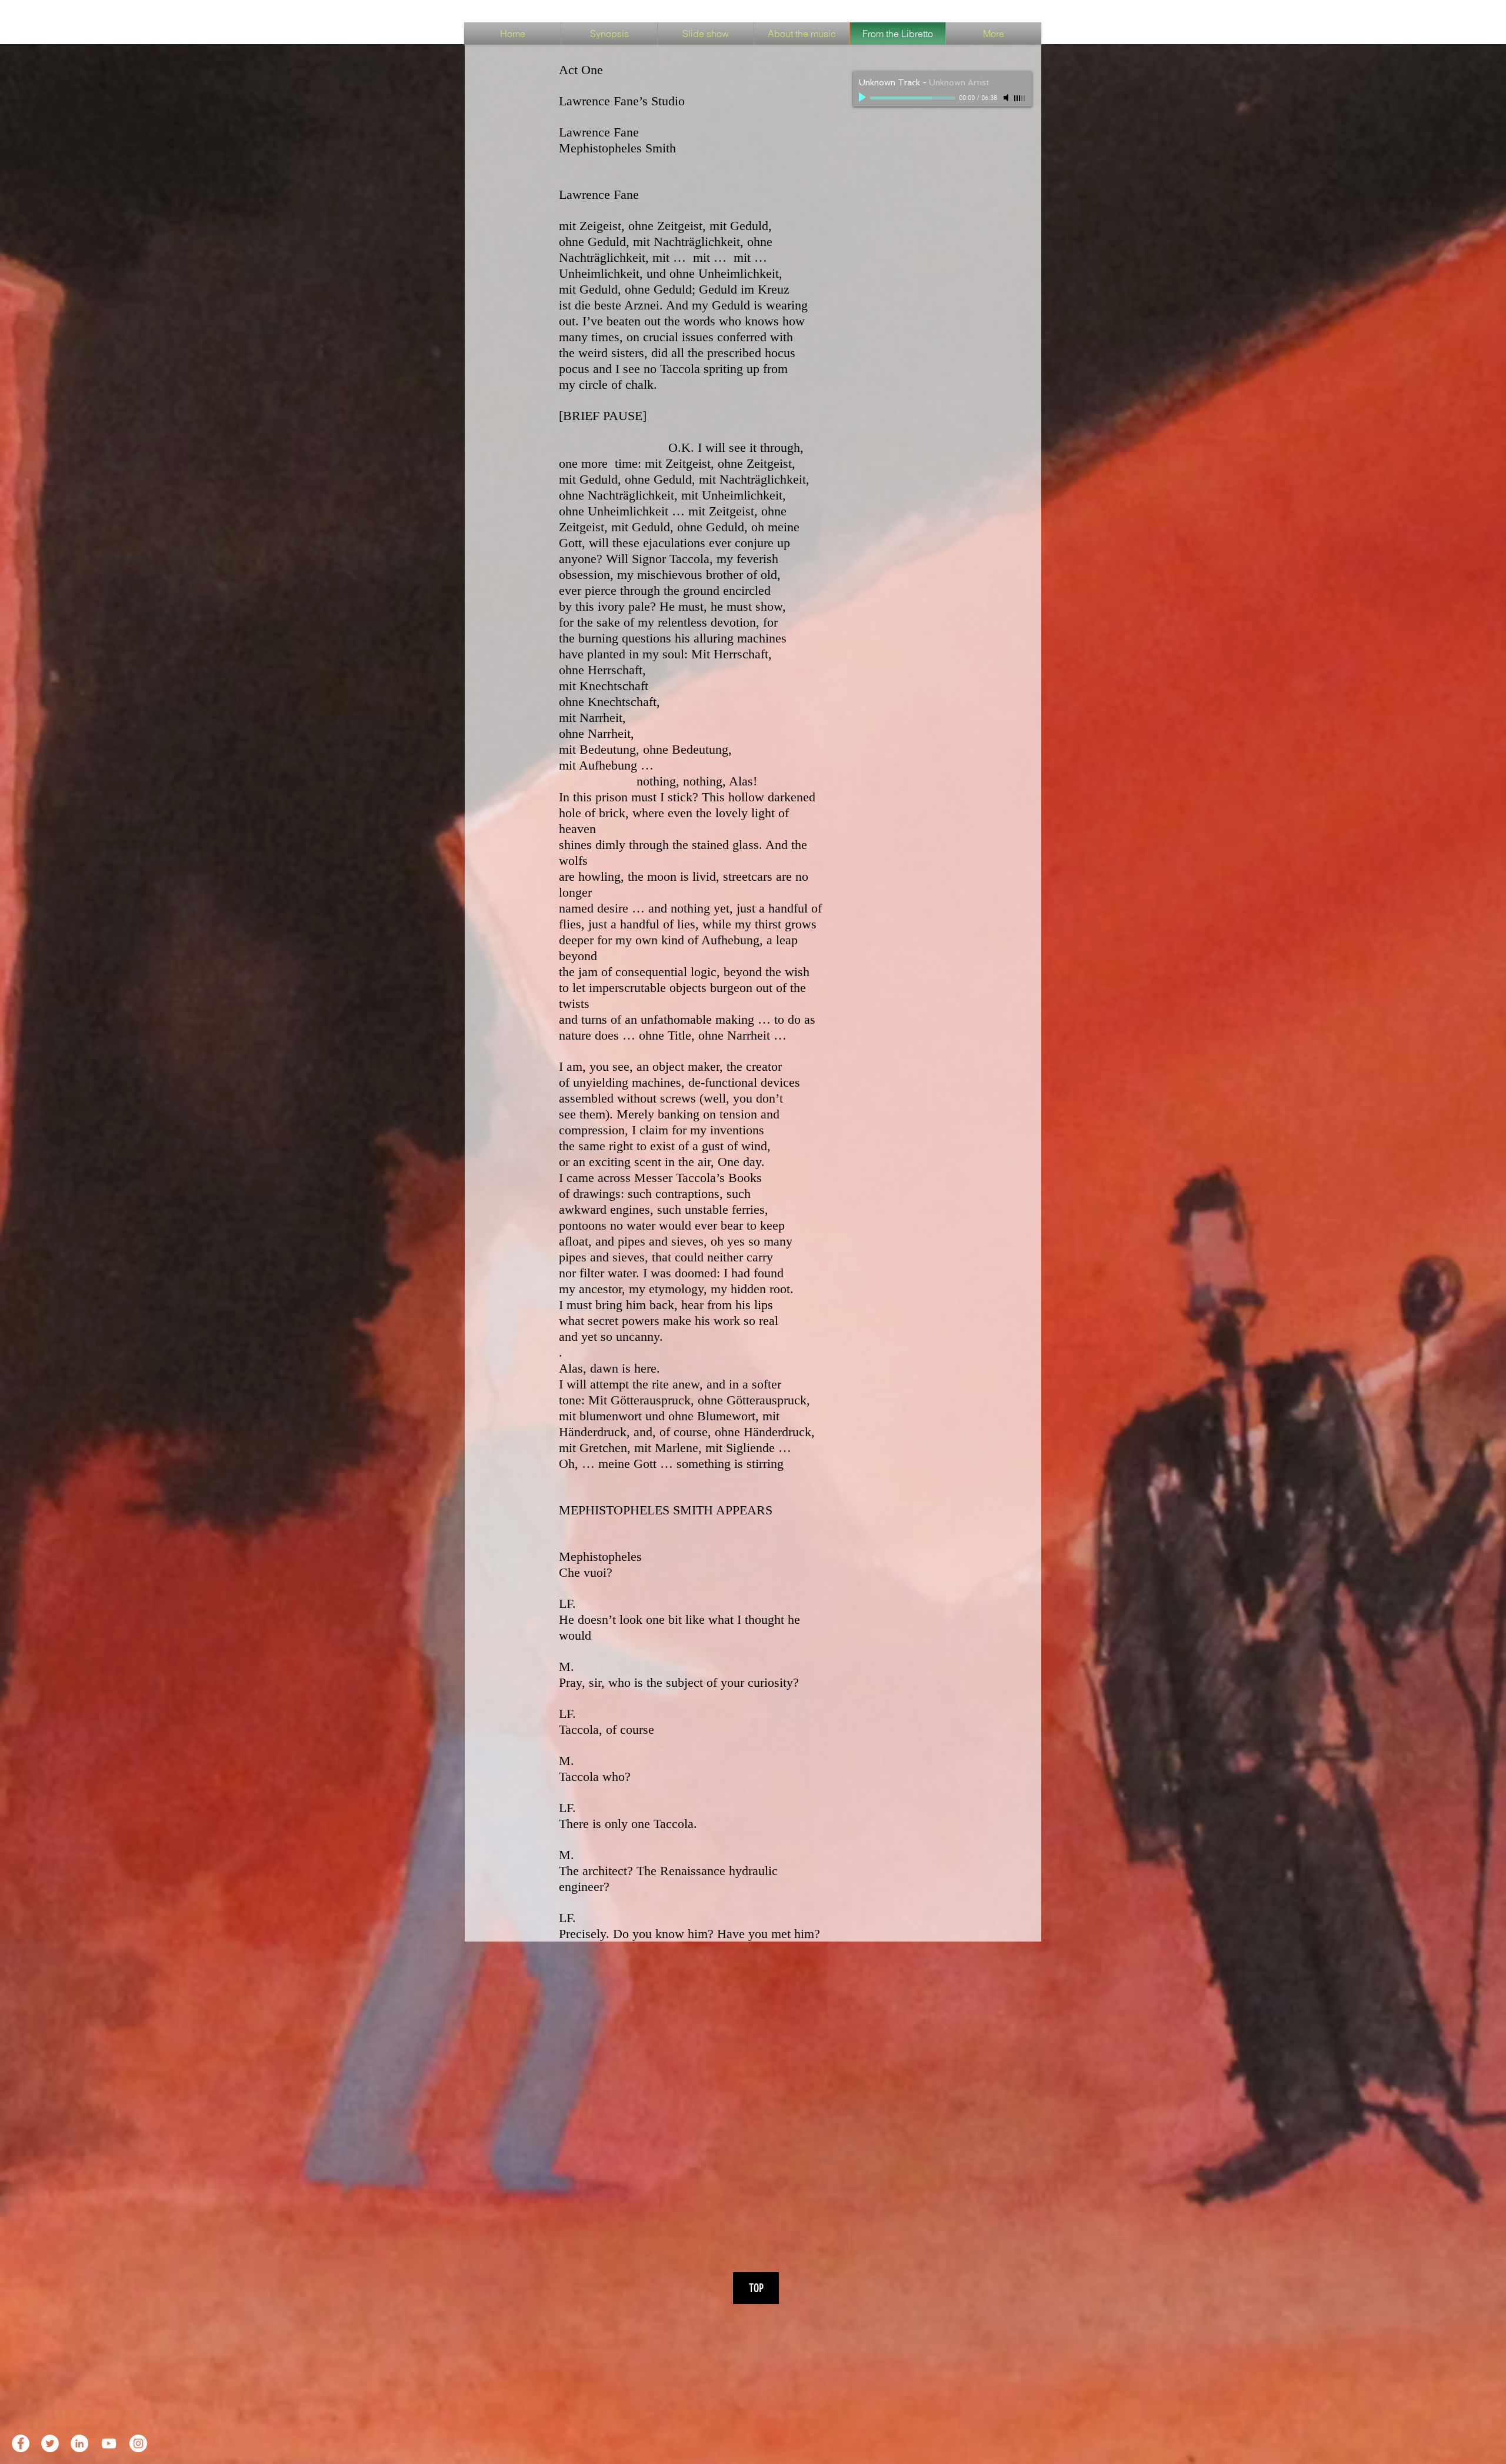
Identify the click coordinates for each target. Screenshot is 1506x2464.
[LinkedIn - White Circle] (79, 2443)
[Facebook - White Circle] (21, 2443)
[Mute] (1007, 98)
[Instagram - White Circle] (138, 2443)
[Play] (864, 98)
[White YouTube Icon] (109, 2443)
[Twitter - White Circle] (50, 2443)
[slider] (1020, 98)
